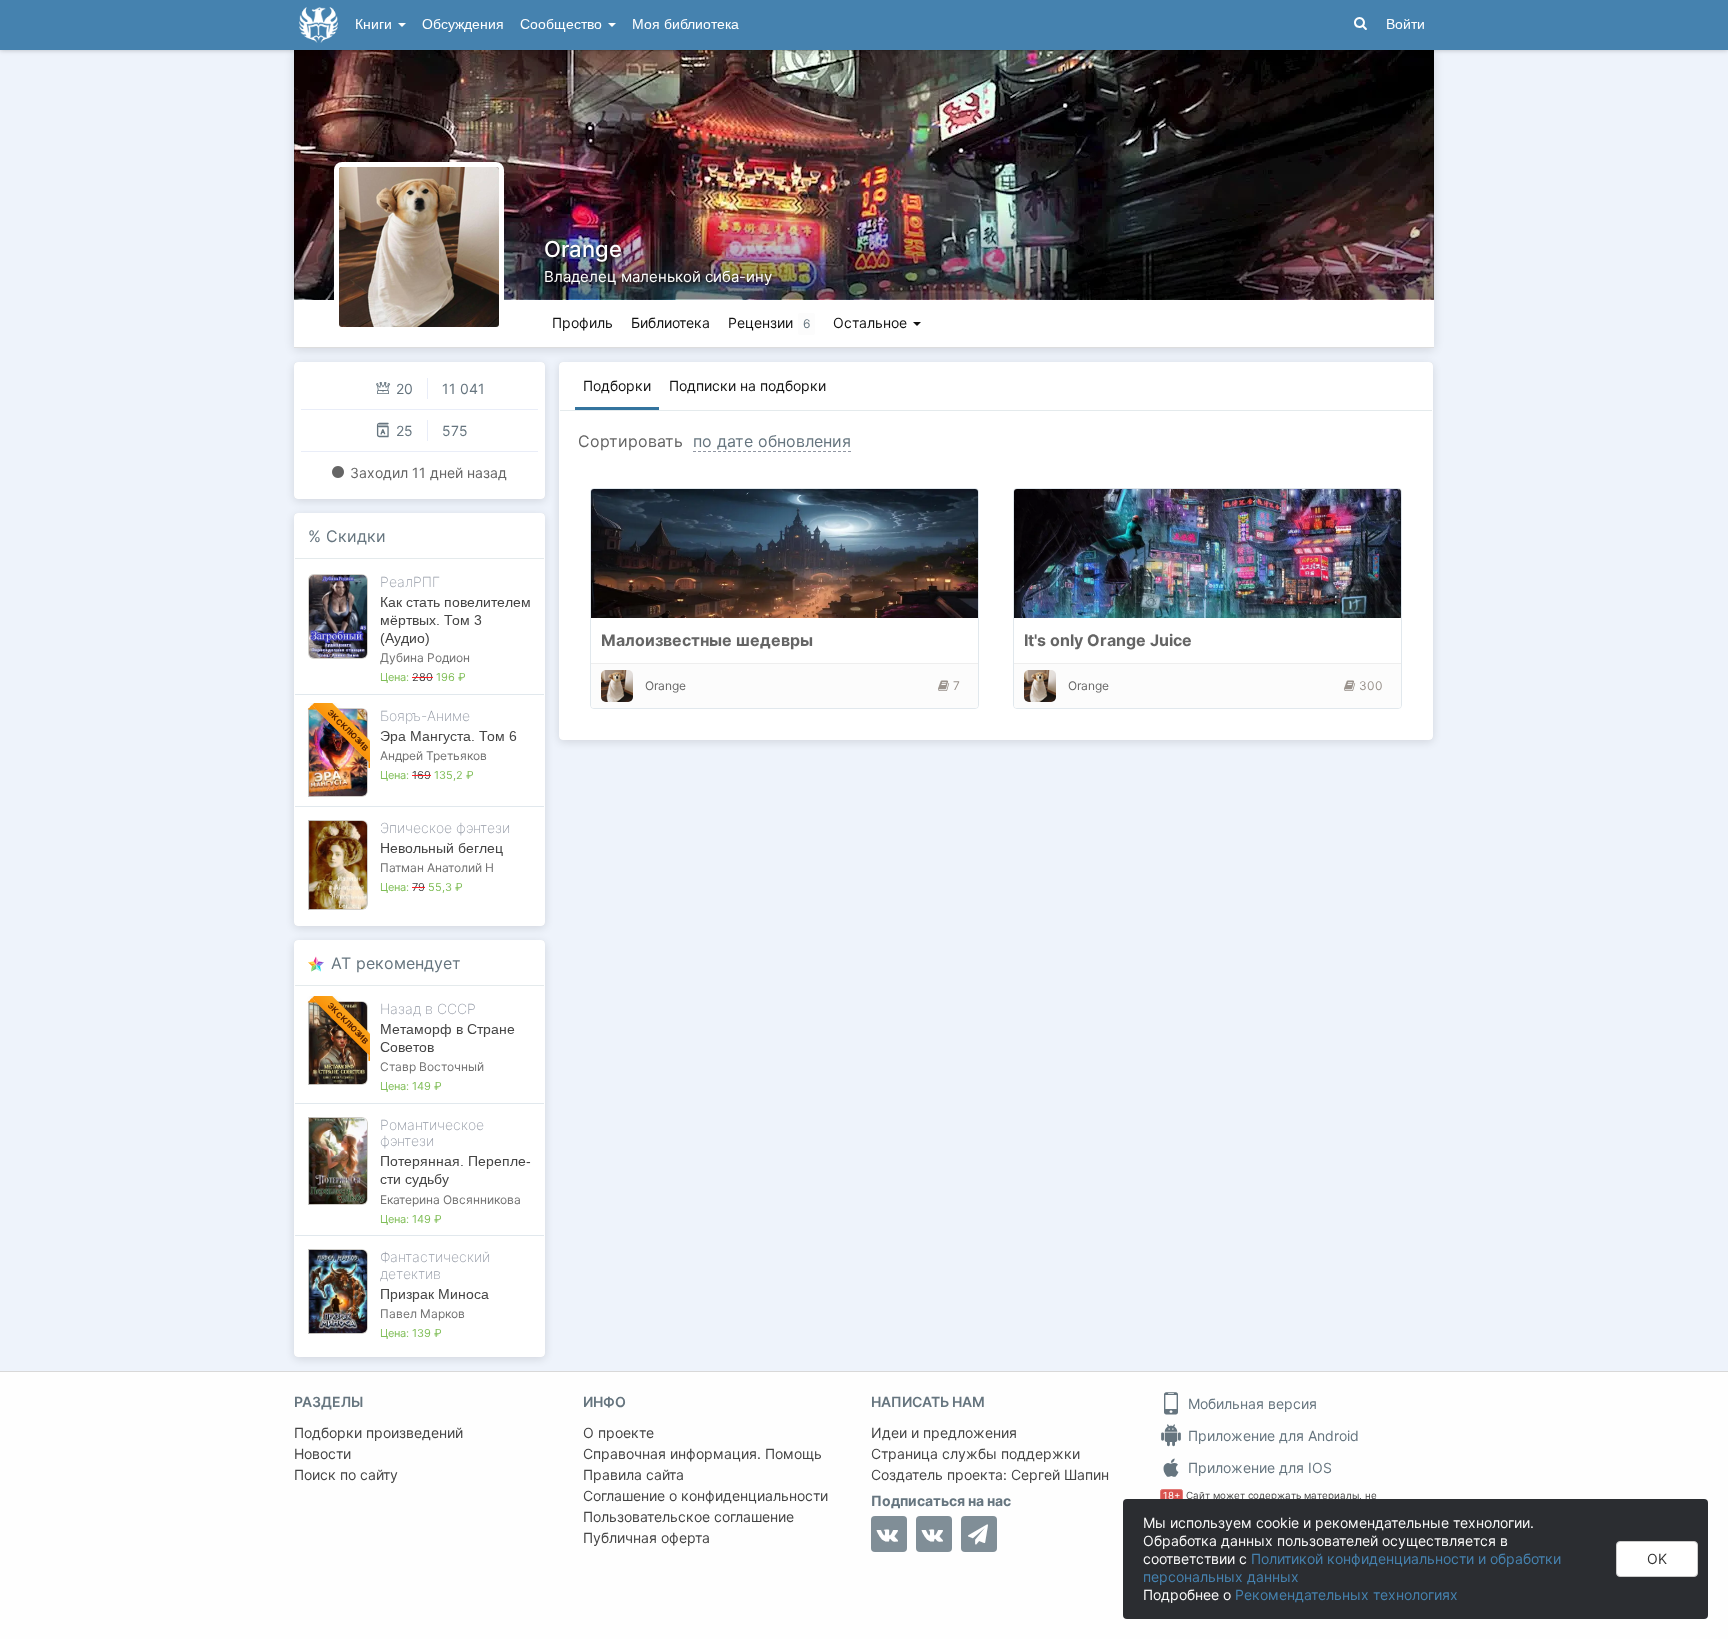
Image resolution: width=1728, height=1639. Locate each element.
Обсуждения (463, 24)
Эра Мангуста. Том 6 (448, 736)
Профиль (582, 322)
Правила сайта (633, 1474)
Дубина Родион (425, 657)
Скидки (356, 536)
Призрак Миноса (434, 1294)
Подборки (617, 385)
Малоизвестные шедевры (707, 640)
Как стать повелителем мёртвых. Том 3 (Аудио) (455, 620)
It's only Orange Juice (1108, 640)
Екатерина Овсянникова (450, 1199)
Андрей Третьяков (433, 755)
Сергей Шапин (1060, 1474)
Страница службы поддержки (975, 1453)
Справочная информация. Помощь (702, 1453)
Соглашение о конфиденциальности (705, 1495)
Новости (322, 1453)
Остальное (872, 322)
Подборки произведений (378, 1432)
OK (1657, 1558)
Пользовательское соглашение (688, 1516)
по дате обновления (772, 441)
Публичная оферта (646, 1537)
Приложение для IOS (1258, 1467)
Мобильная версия (1250, 1403)
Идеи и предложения (944, 1432)
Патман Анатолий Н (437, 867)
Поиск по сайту (346, 1474)
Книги (375, 24)
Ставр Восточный (432, 1066)
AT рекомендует (396, 963)
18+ (1171, 1495)
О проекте (618, 1432)
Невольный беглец (441, 848)
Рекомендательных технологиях (1346, 1594)
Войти (1405, 24)
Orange (583, 249)
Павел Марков (422, 1313)
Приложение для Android (1271, 1435)
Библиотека (670, 322)
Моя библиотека (685, 24)
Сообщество (563, 24)
